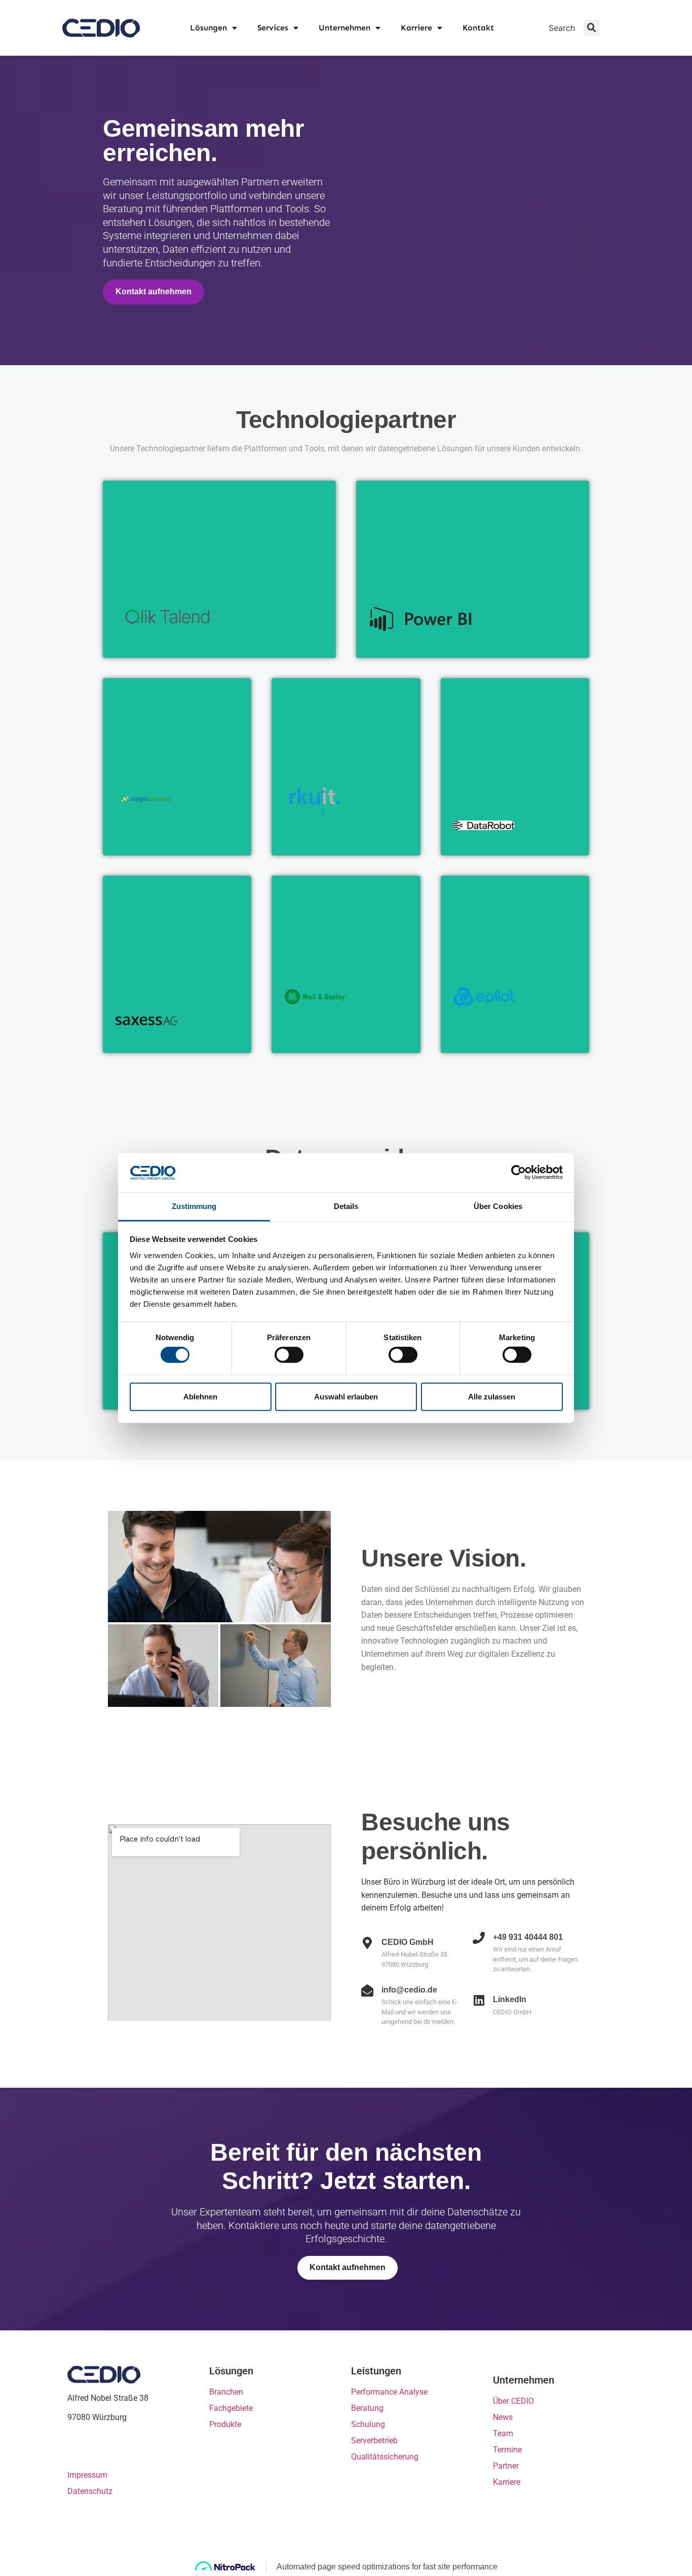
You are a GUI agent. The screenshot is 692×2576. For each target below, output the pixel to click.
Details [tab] (346, 1206)
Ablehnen (200, 1396)
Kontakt (478, 28)
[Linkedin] (76, 2450)
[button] (592, 28)
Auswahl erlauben (346, 1396)
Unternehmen (344, 28)
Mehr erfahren (156, 637)
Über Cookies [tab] (498, 1206)
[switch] (289, 1355)
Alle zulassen (492, 1396)
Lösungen (208, 28)
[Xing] (95, 2450)
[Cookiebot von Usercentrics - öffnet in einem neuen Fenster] (518, 1173)
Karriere (416, 28)
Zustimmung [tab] (194, 1206)
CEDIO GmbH (87, 28)
